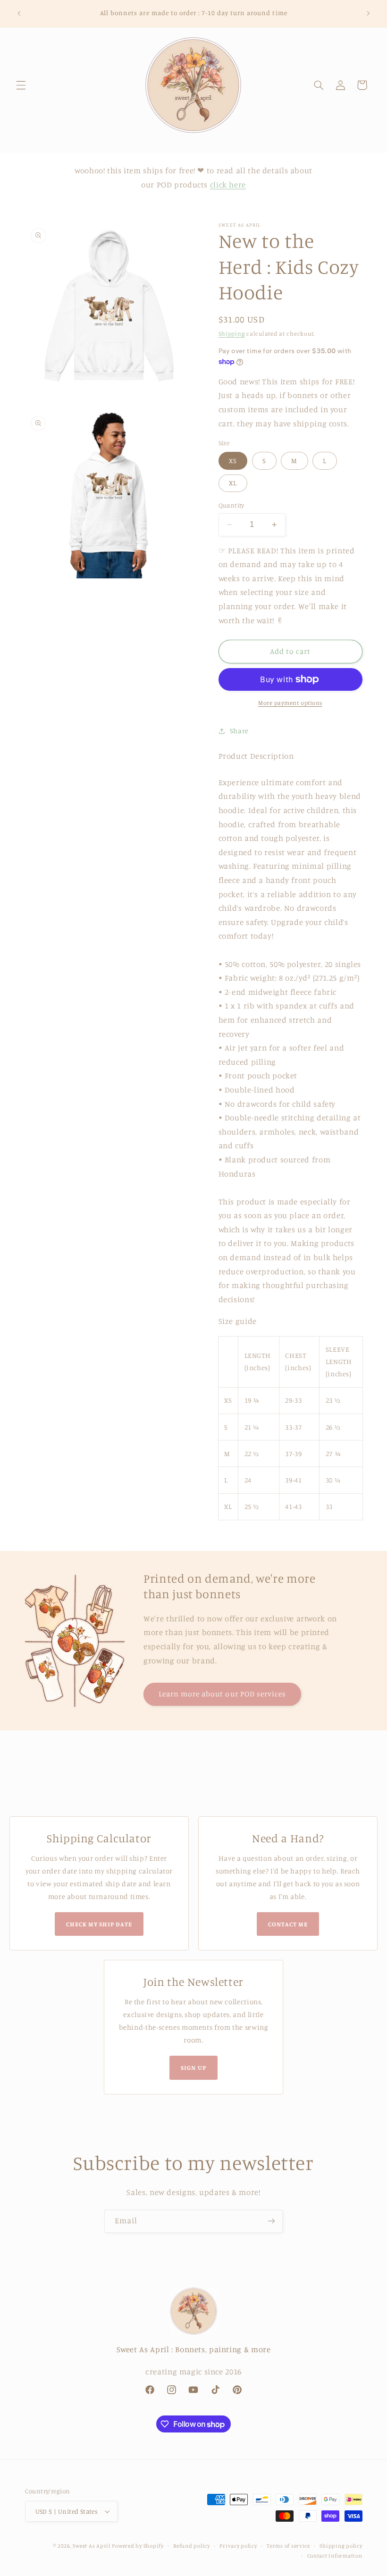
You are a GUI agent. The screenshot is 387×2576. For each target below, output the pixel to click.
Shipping (232, 334)
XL (233, 483)
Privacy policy (238, 2546)
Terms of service (288, 2546)
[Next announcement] (368, 13)
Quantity (231, 505)
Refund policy (192, 2546)
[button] (21, 85)
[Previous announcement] (19, 13)
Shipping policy (341, 2546)
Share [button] (239, 731)
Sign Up (193, 2068)
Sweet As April (91, 2546)
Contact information (335, 2556)
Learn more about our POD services (223, 1694)
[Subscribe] (271, 2221)
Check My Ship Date (99, 1924)
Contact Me (288, 1924)
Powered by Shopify (138, 2546)
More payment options (290, 703)
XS (233, 461)
